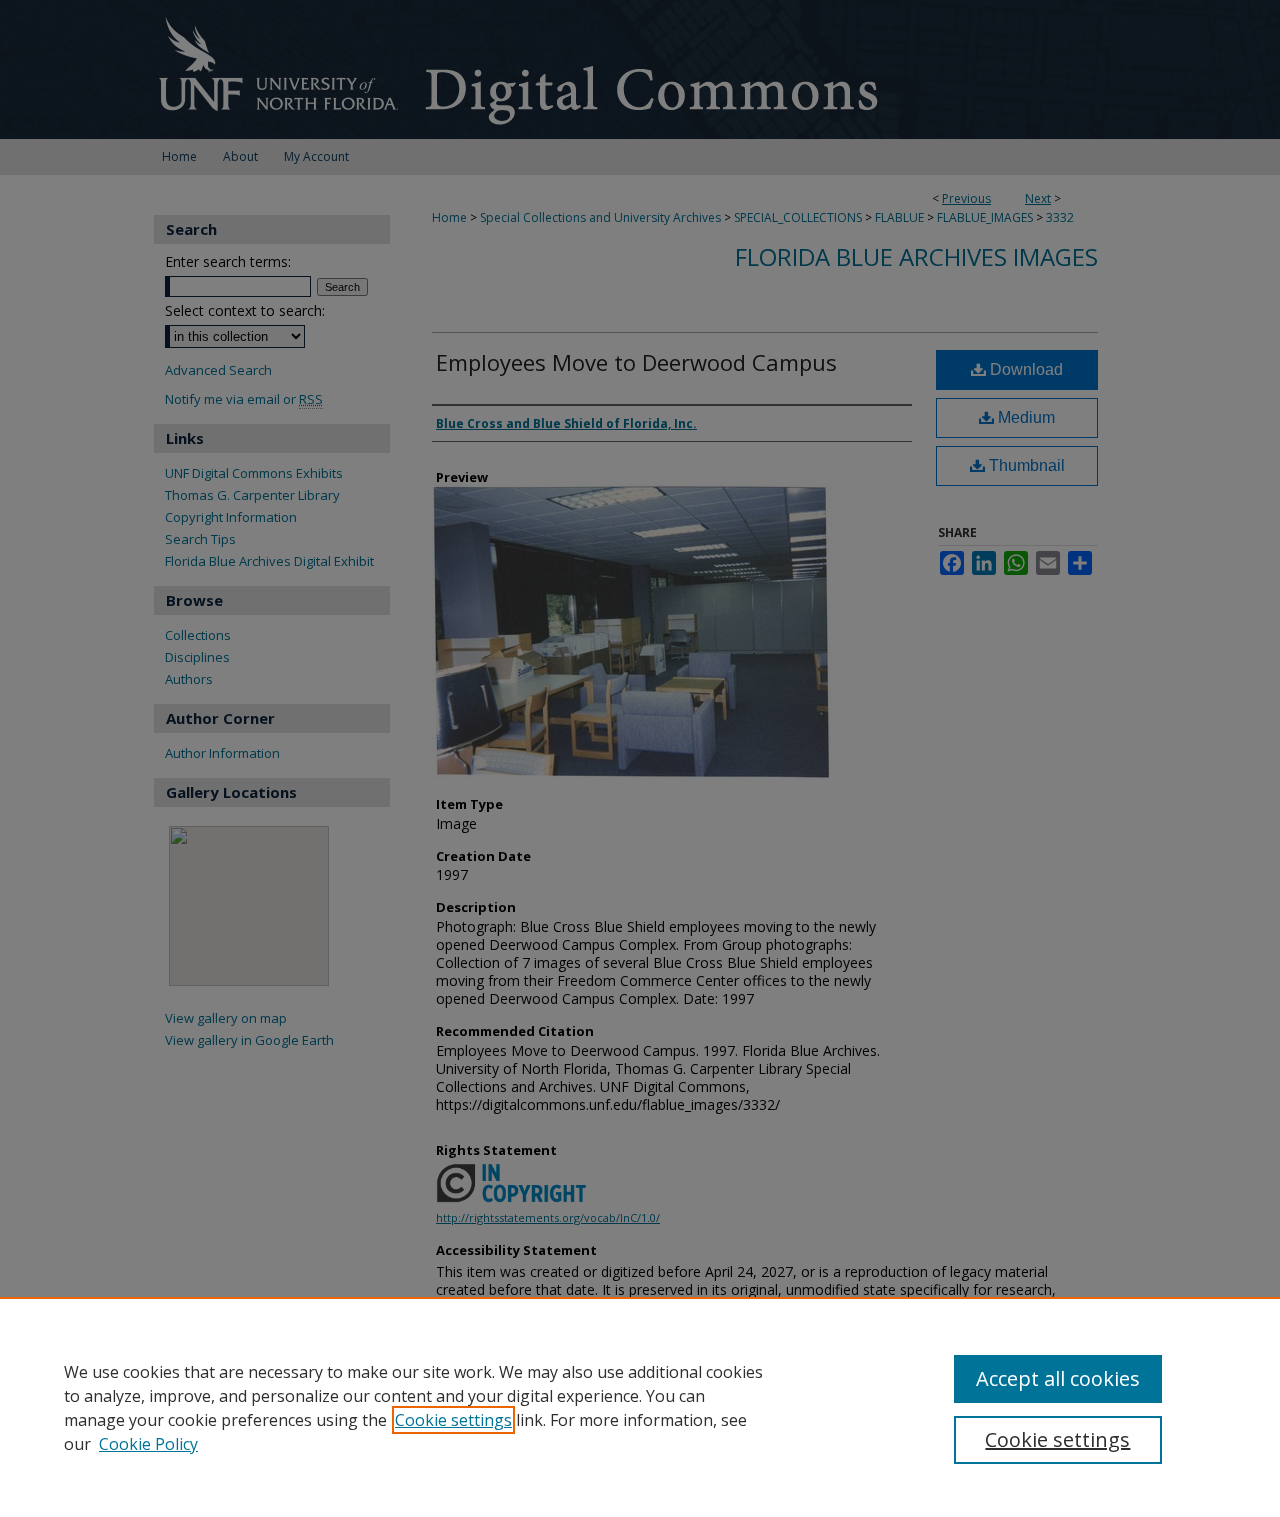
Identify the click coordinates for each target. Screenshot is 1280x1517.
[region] (640, 1407)
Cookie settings (453, 1420)
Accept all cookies (1058, 1378)
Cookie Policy (148, 1444)
